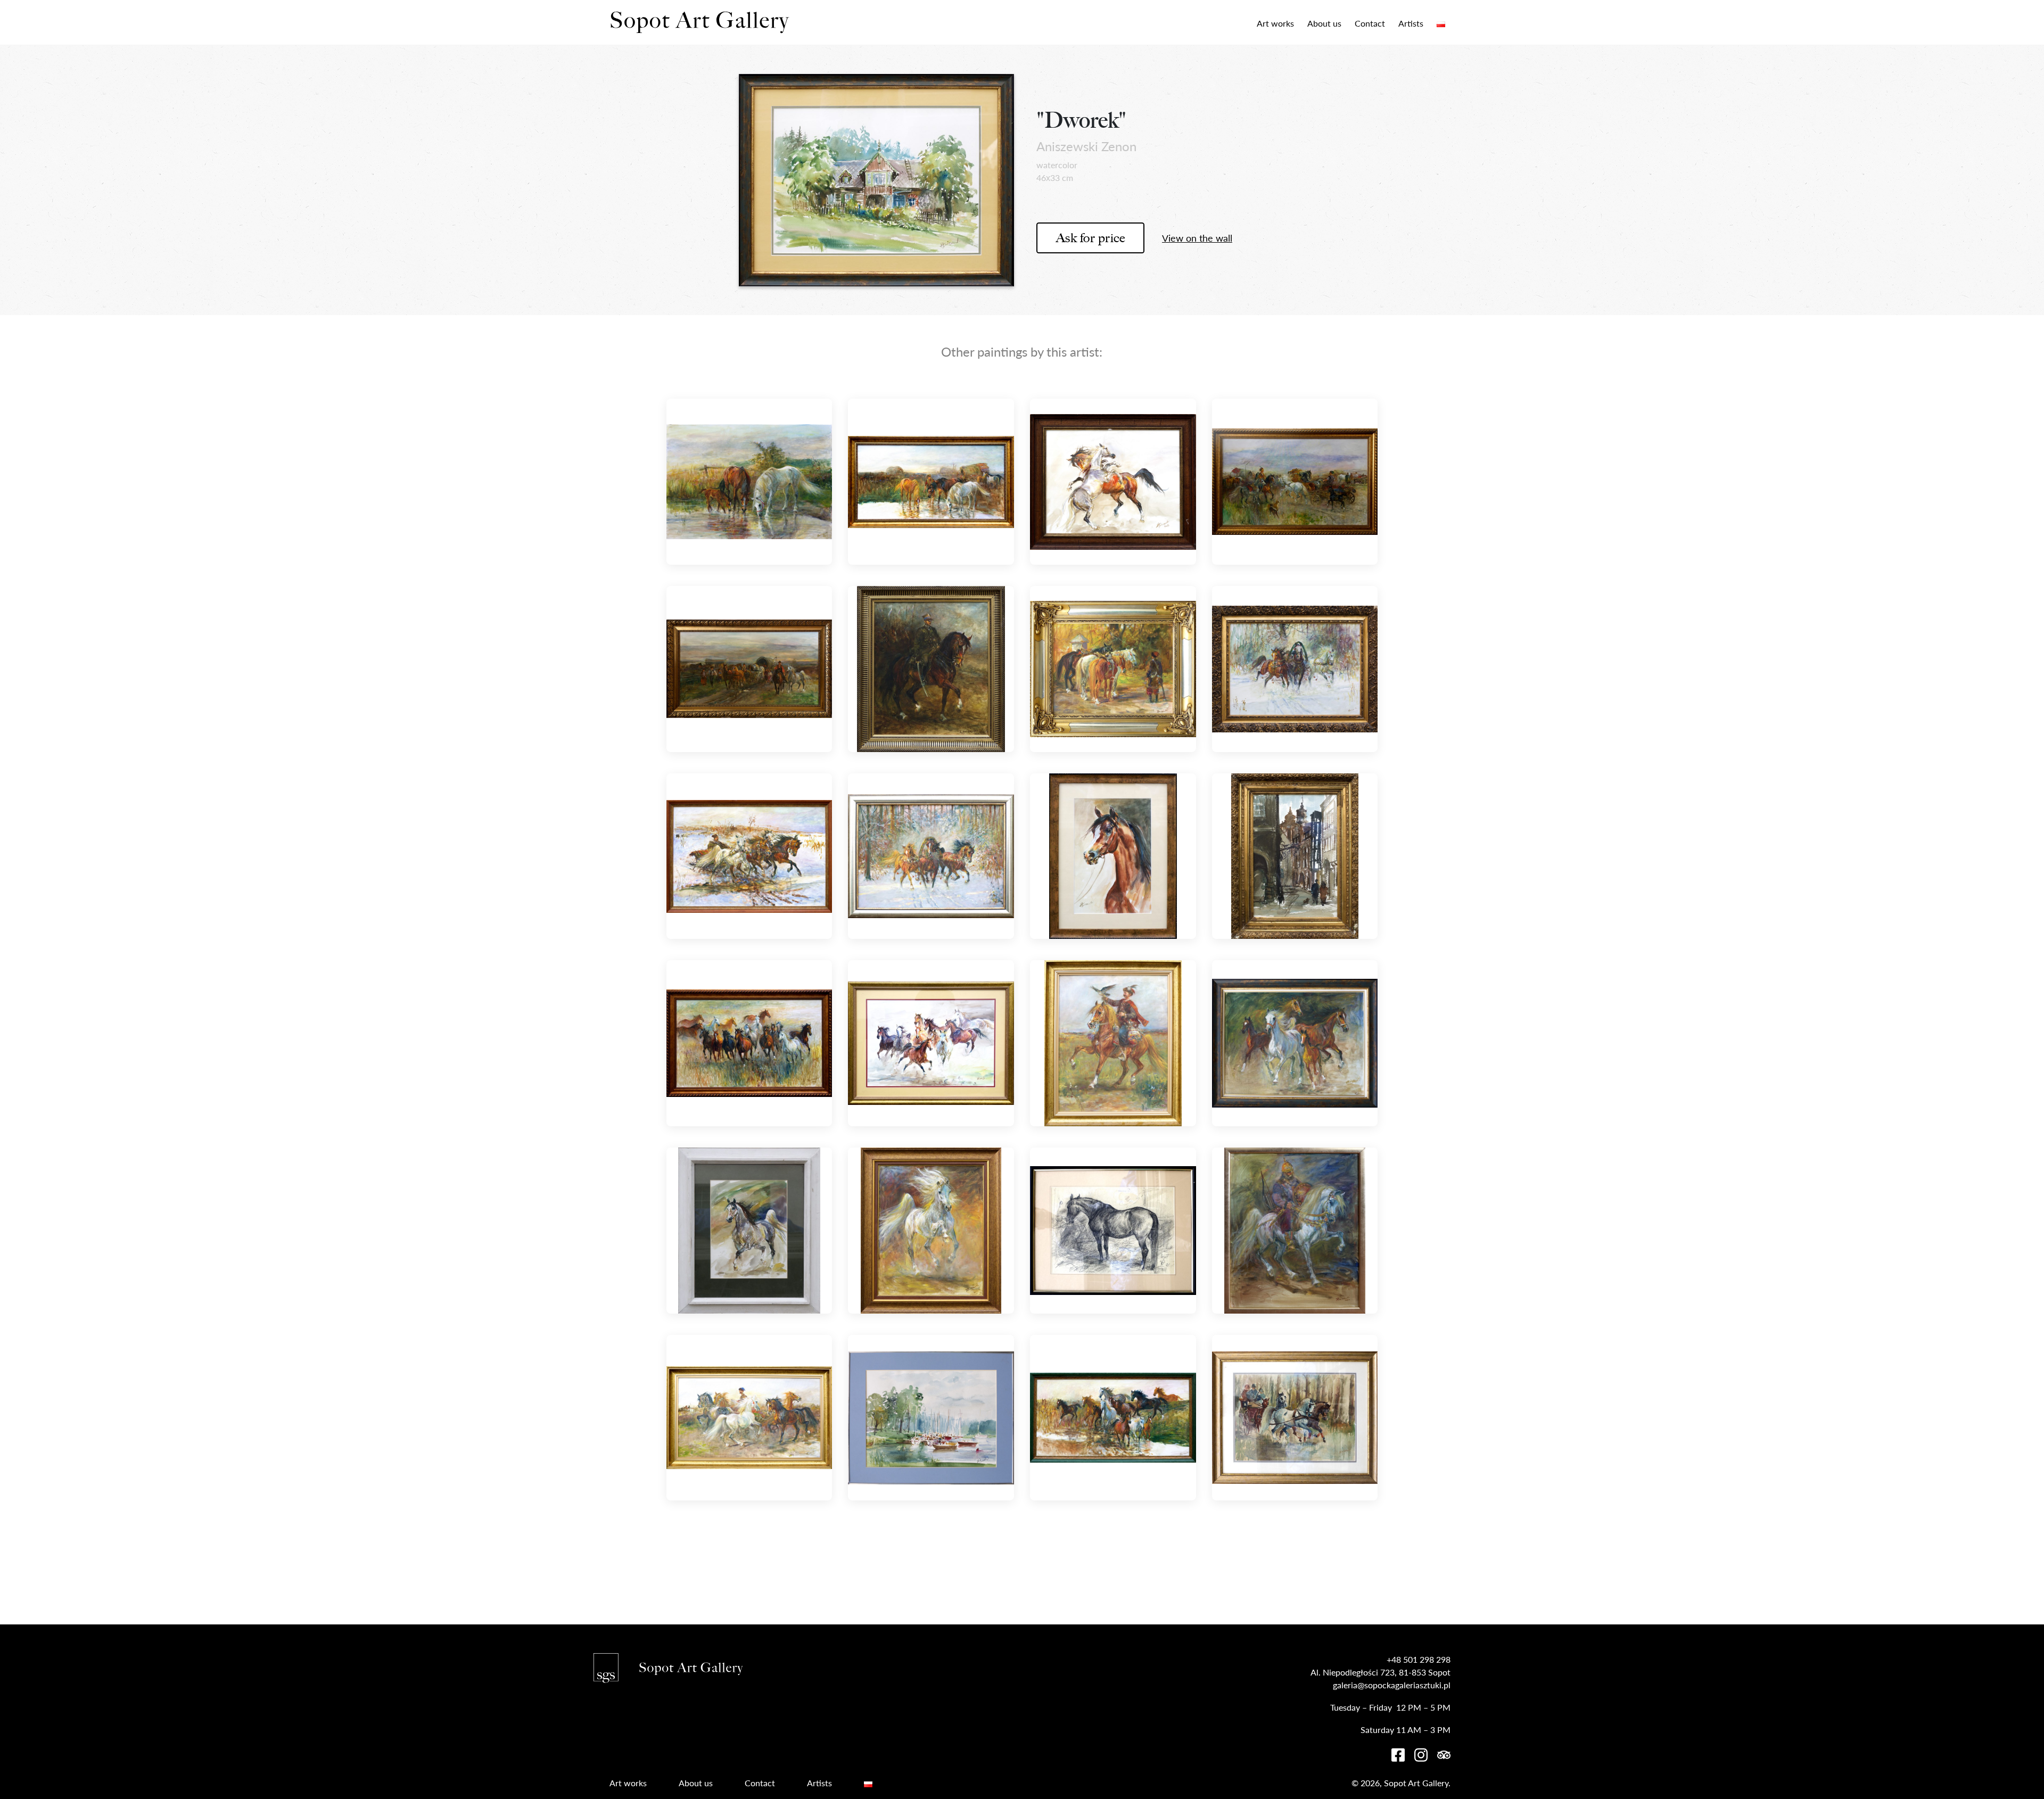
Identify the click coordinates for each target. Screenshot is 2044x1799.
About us (1324, 23)
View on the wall (1197, 238)
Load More (1022, 1570)
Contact (1370, 23)
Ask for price (1091, 238)
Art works (1275, 23)
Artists (1411, 23)
